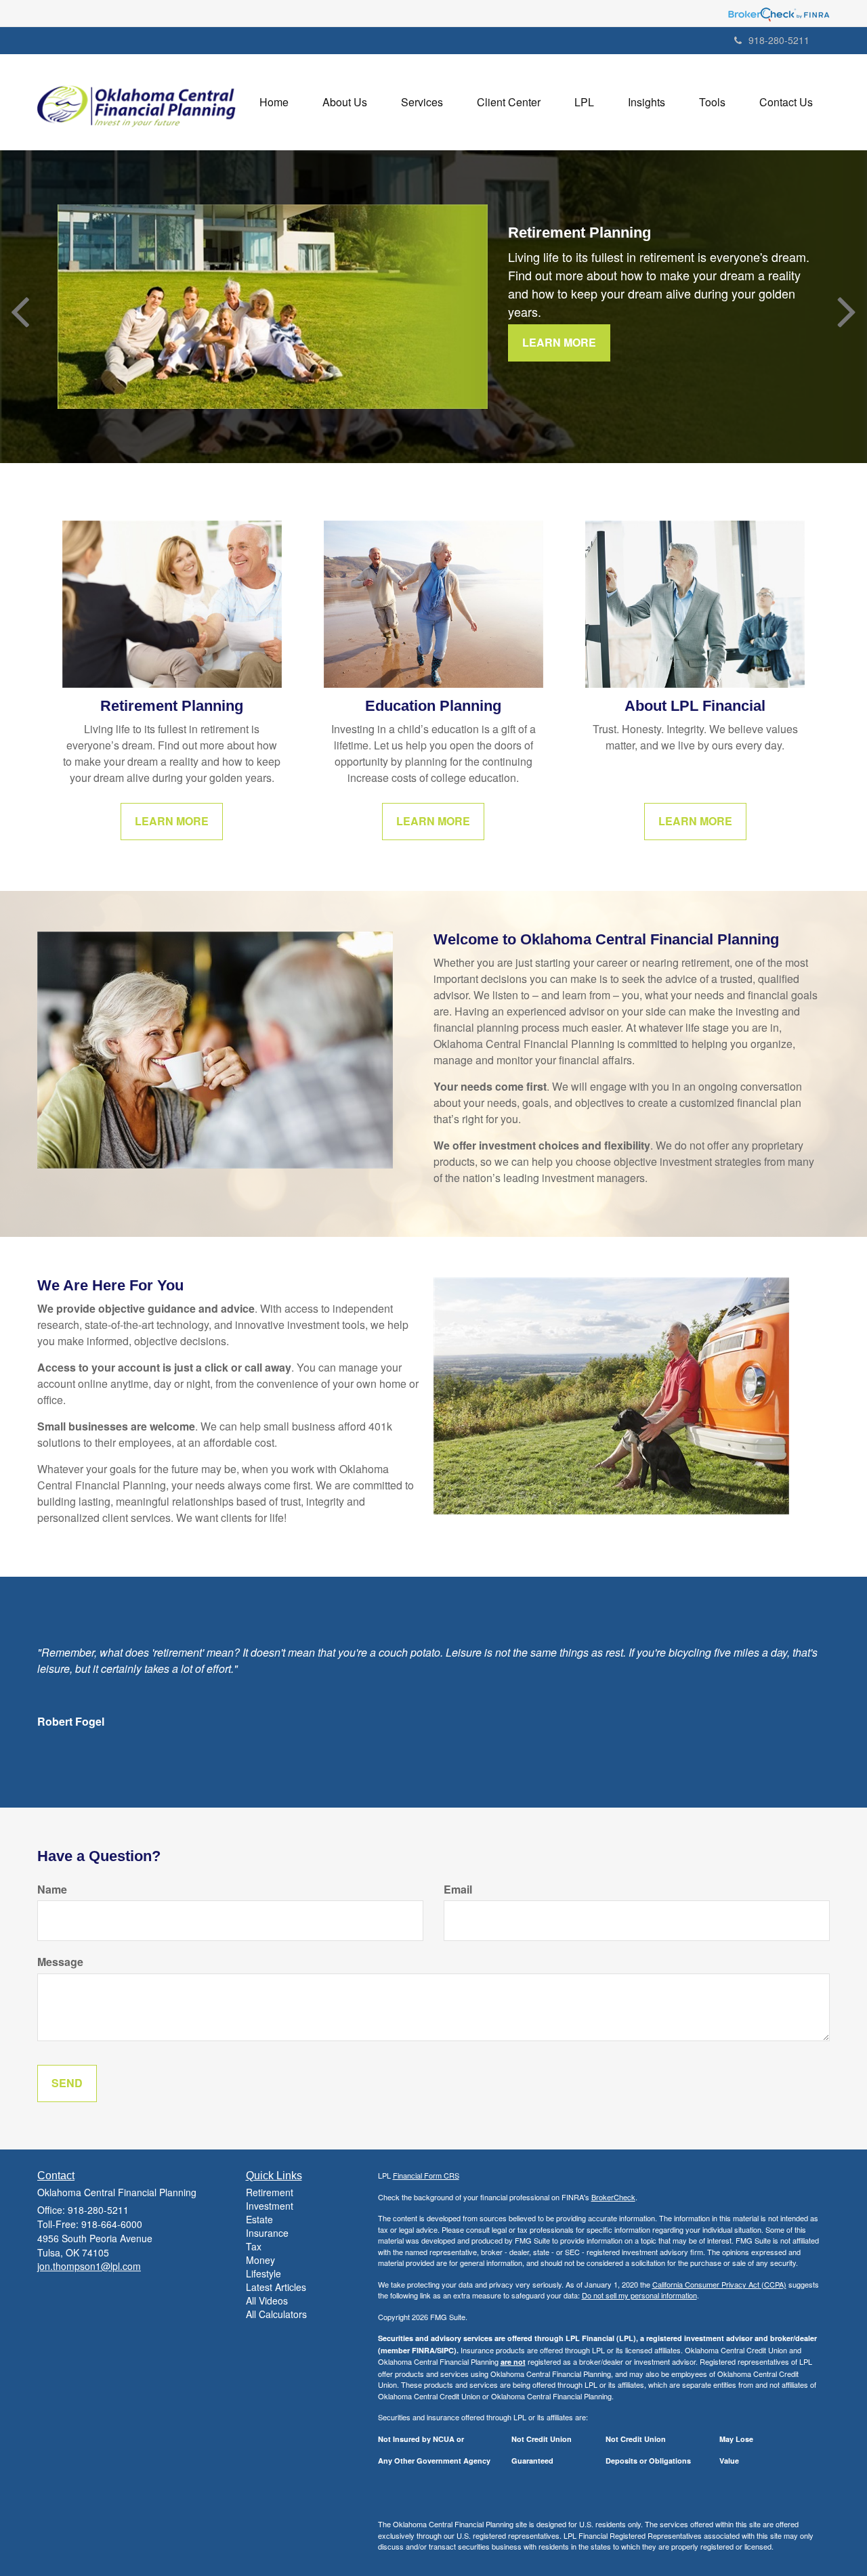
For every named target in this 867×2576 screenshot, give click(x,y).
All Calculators (276, 2314)
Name (52, 1890)
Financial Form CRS (426, 2175)
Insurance (267, 2233)
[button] (345, 102)
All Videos (267, 2300)
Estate (259, 2219)
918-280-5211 (779, 40)
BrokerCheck (613, 2197)
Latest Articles (276, 2287)
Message (60, 1962)
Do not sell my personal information (639, 2295)
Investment (270, 2206)
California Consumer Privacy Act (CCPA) (719, 2284)
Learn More (559, 342)
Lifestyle (263, 2273)
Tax (254, 2246)
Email (458, 1890)
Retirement (270, 2192)
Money (260, 2260)
